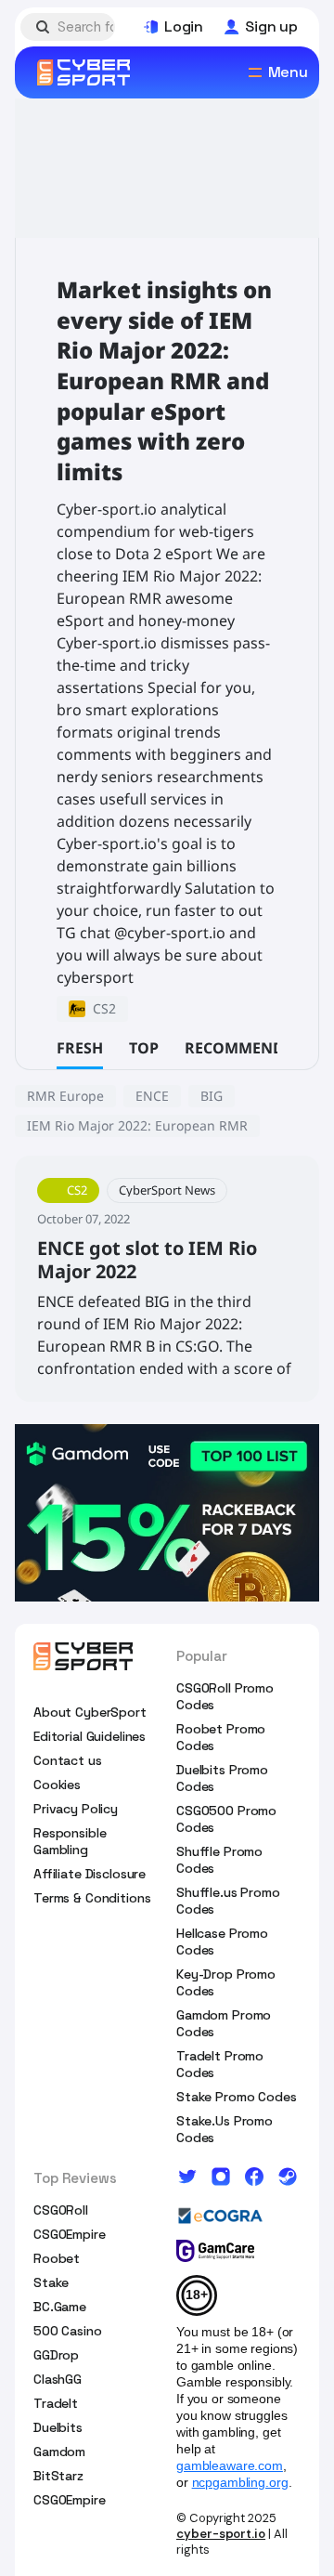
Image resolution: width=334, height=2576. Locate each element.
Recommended (244, 1048)
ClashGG (58, 2379)
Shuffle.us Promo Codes (228, 1901)
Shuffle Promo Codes (219, 1860)
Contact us (68, 1760)
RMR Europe (65, 1096)
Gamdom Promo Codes (224, 2023)
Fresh (80, 1048)
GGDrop (56, 2355)
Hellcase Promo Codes (222, 1942)
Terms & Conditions (92, 1898)
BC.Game (60, 2307)
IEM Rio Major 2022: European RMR (137, 1125)
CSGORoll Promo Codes (225, 1696)
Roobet (57, 2258)
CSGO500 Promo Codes (226, 1819)
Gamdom (59, 2452)
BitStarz (58, 2476)
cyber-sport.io (221, 2534)
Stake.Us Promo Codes (225, 2129)
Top (144, 1048)
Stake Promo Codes (237, 2097)
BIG (212, 1096)
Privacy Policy (76, 1809)
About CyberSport (90, 1712)
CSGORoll (61, 2210)
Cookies (57, 1785)
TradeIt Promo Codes (220, 2064)
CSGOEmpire (70, 2234)
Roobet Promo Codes (221, 1737)
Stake (51, 2282)
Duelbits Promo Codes (222, 1778)
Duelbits (58, 2427)
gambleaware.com (230, 2465)
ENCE (152, 1096)
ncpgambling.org (240, 2482)
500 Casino (68, 2331)
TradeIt (56, 2403)
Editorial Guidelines (90, 1736)
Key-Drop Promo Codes (226, 1982)
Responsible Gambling (70, 1841)
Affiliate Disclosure (90, 1874)
